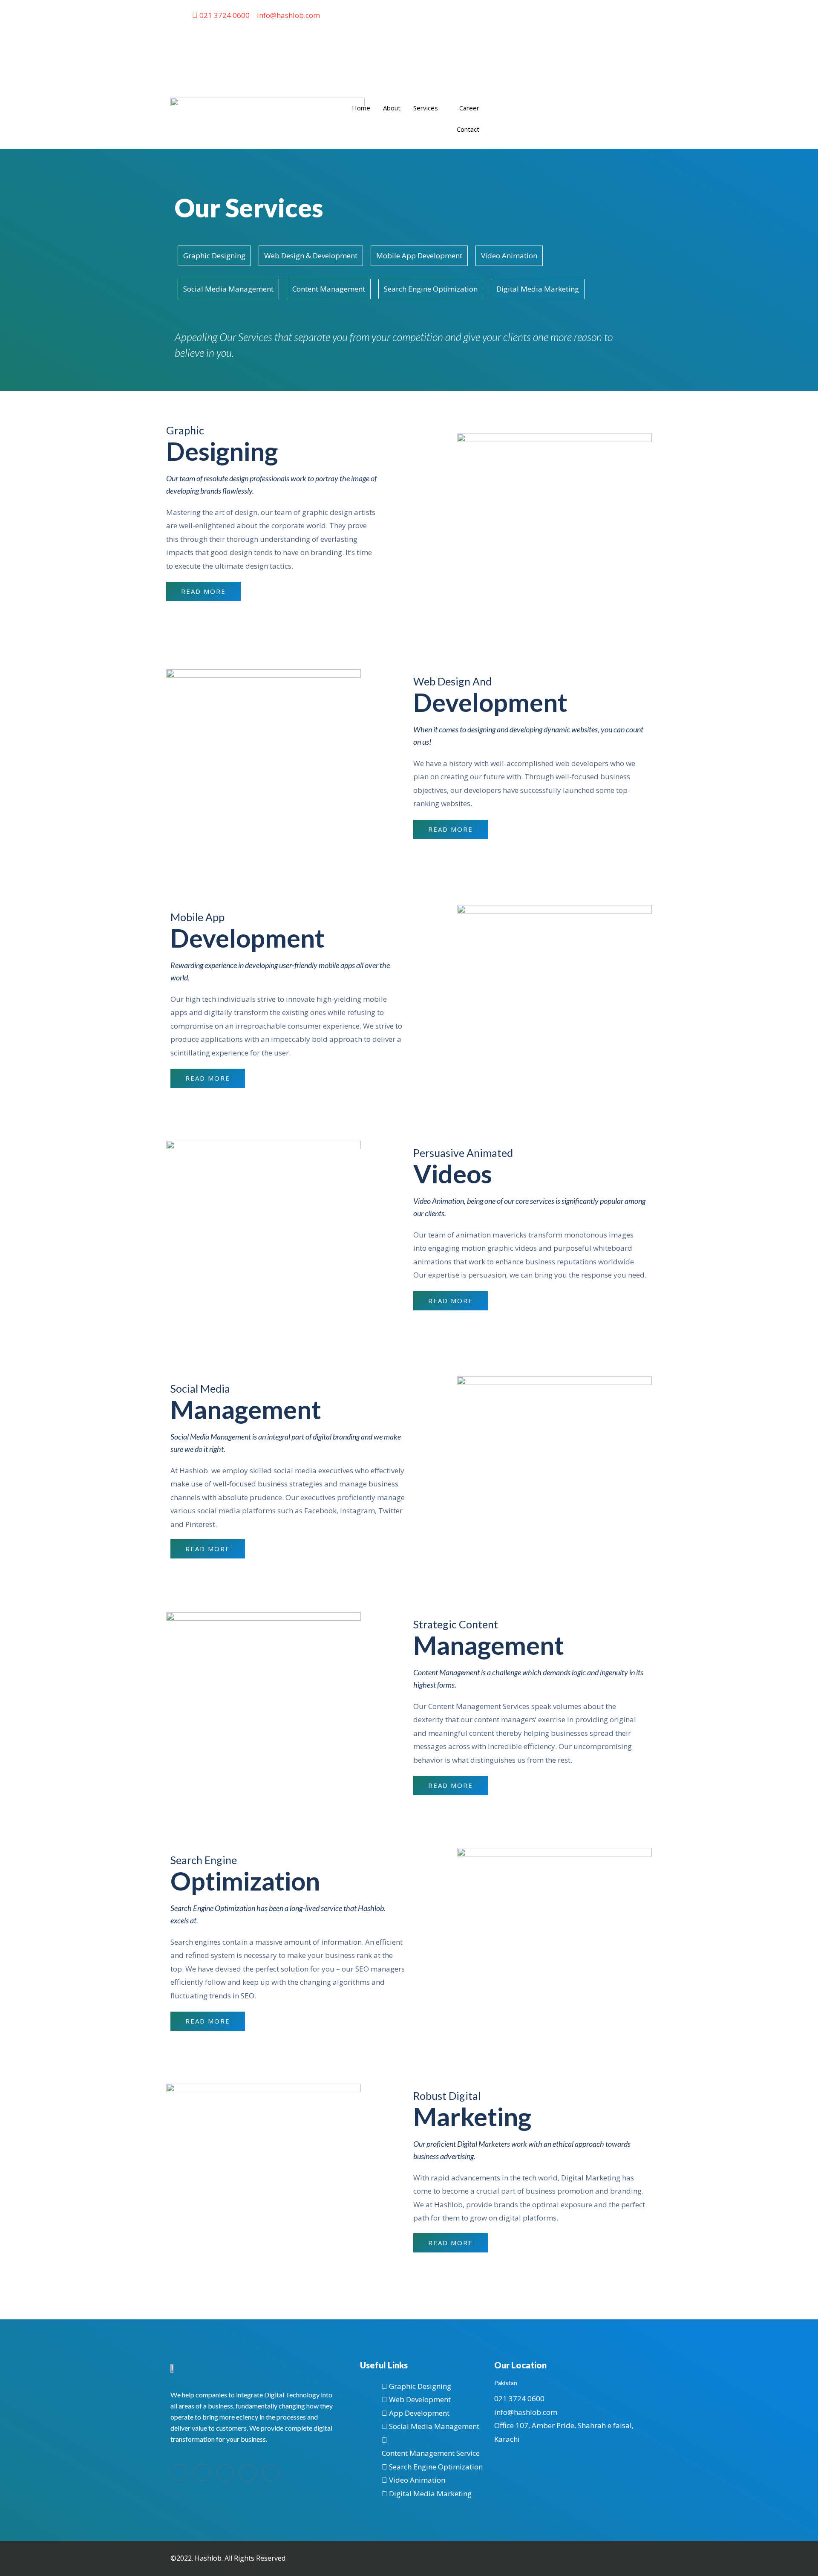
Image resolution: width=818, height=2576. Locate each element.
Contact (468, 129)
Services (426, 108)
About (392, 108)
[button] (203, 591)
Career (469, 108)
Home (361, 108)
